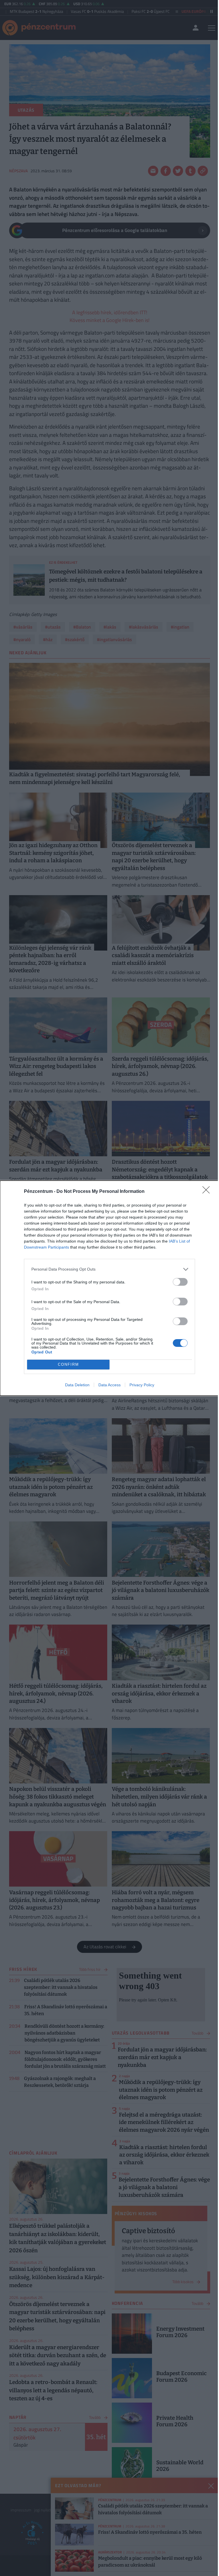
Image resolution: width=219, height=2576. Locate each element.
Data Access (109, 1385)
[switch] (180, 1282)
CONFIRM (68, 1364)
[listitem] (109, 1269)
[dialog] (109, 1288)
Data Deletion (77, 1385)
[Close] (208, 1192)
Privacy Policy (142, 1385)
